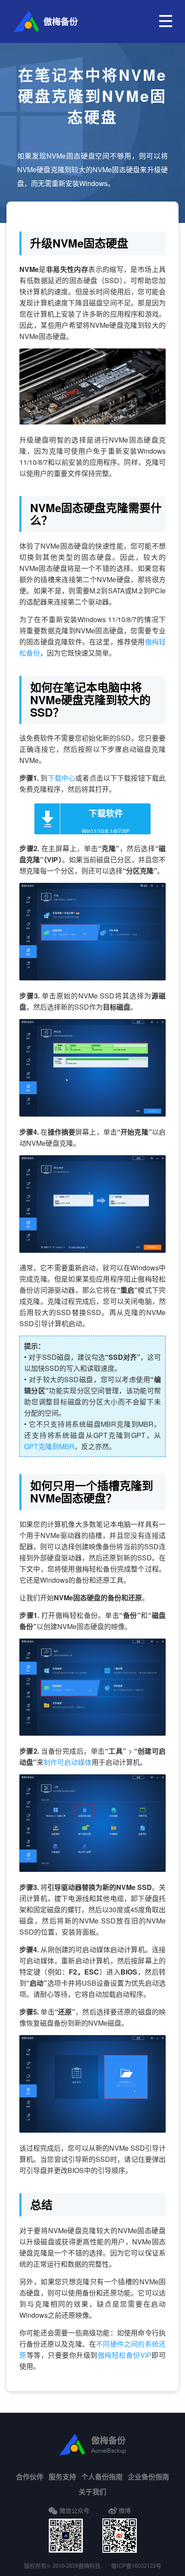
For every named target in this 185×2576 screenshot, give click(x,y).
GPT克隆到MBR (49, 1446)
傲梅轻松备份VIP (125, 2355)
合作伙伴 (30, 2477)
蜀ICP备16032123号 (136, 2565)
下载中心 (62, 778)
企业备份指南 (148, 2477)
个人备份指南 (102, 2477)
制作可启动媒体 (68, 1762)
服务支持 (62, 2477)
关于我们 (92, 2492)
